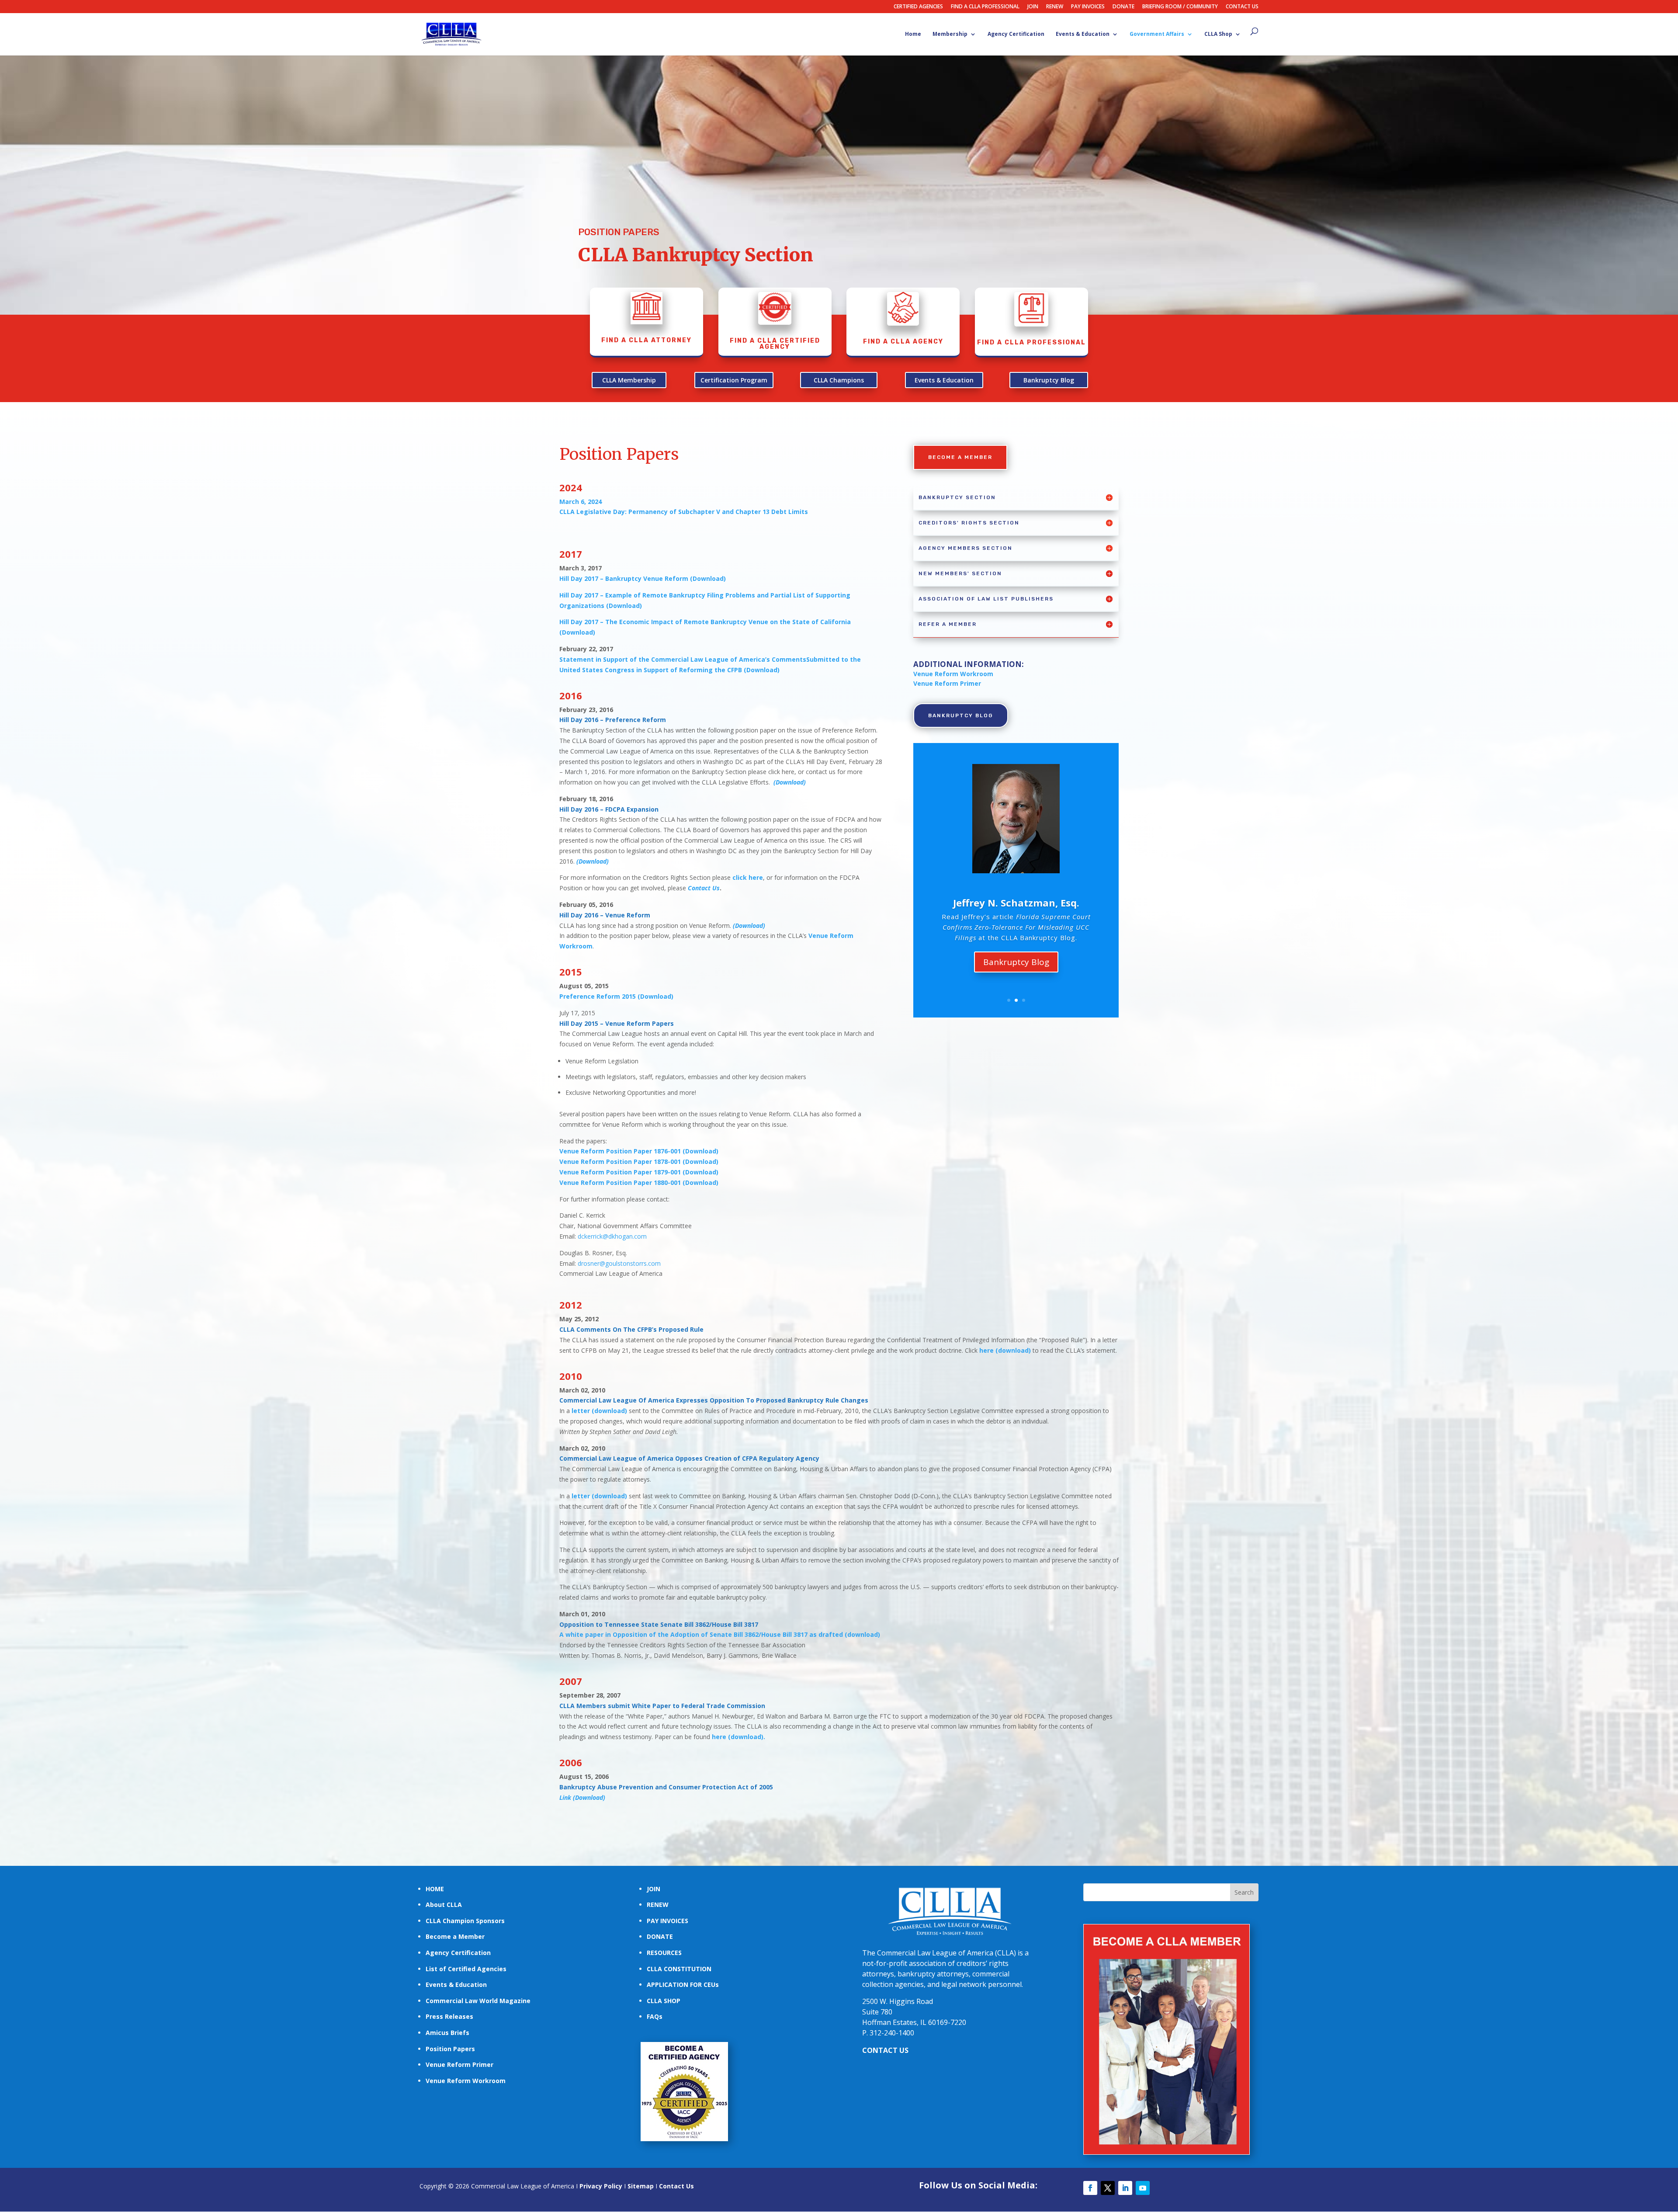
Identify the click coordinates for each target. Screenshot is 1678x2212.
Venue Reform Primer (459, 2064)
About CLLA (444, 1905)
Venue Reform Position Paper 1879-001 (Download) (639, 1172)
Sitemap (641, 2186)
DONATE (1123, 7)
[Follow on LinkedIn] (1125, 2188)
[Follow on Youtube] (1143, 2188)
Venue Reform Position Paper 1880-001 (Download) (639, 1182)
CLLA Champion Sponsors (465, 1921)
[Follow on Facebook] (1090, 2188)
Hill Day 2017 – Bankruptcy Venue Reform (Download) (643, 578)
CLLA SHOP (664, 2001)
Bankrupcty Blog (1016, 967)
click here (748, 877)
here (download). (738, 1737)
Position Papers (450, 2049)
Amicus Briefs (447, 2033)
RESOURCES (664, 1953)
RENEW (1055, 7)
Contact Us (704, 888)
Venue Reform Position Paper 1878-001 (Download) (639, 1162)
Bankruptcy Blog (1049, 380)
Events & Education (1083, 34)
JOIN (1033, 7)
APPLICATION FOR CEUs (683, 1985)
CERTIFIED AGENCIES (918, 7)
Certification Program (734, 380)
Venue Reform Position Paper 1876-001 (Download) (639, 1151)
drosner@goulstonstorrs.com (618, 1263)
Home (913, 34)
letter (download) (599, 1411)
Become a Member (455, 1936)
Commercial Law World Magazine (478, 2001)
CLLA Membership (629, 380)
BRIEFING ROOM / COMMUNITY (1180, 7)
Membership (950, 34)
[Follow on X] (1108, 2188)
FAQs (655, 2016)
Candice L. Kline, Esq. (1016, 897)
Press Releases (449, 2016)
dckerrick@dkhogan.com (612, 1236)
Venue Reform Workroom (953, 674)
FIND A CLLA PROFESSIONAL (985, 7)
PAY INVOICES (1088, 7)
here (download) (1005, 1350)
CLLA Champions (839, 380)
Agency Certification (1016, 34)
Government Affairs (1157, 34)
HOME (435, 1889)
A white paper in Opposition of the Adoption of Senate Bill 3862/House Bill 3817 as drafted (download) (720, 1634)
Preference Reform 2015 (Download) (616, 996)
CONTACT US (1242, 7)
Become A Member (960, 457)
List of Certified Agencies (466, 1969)
